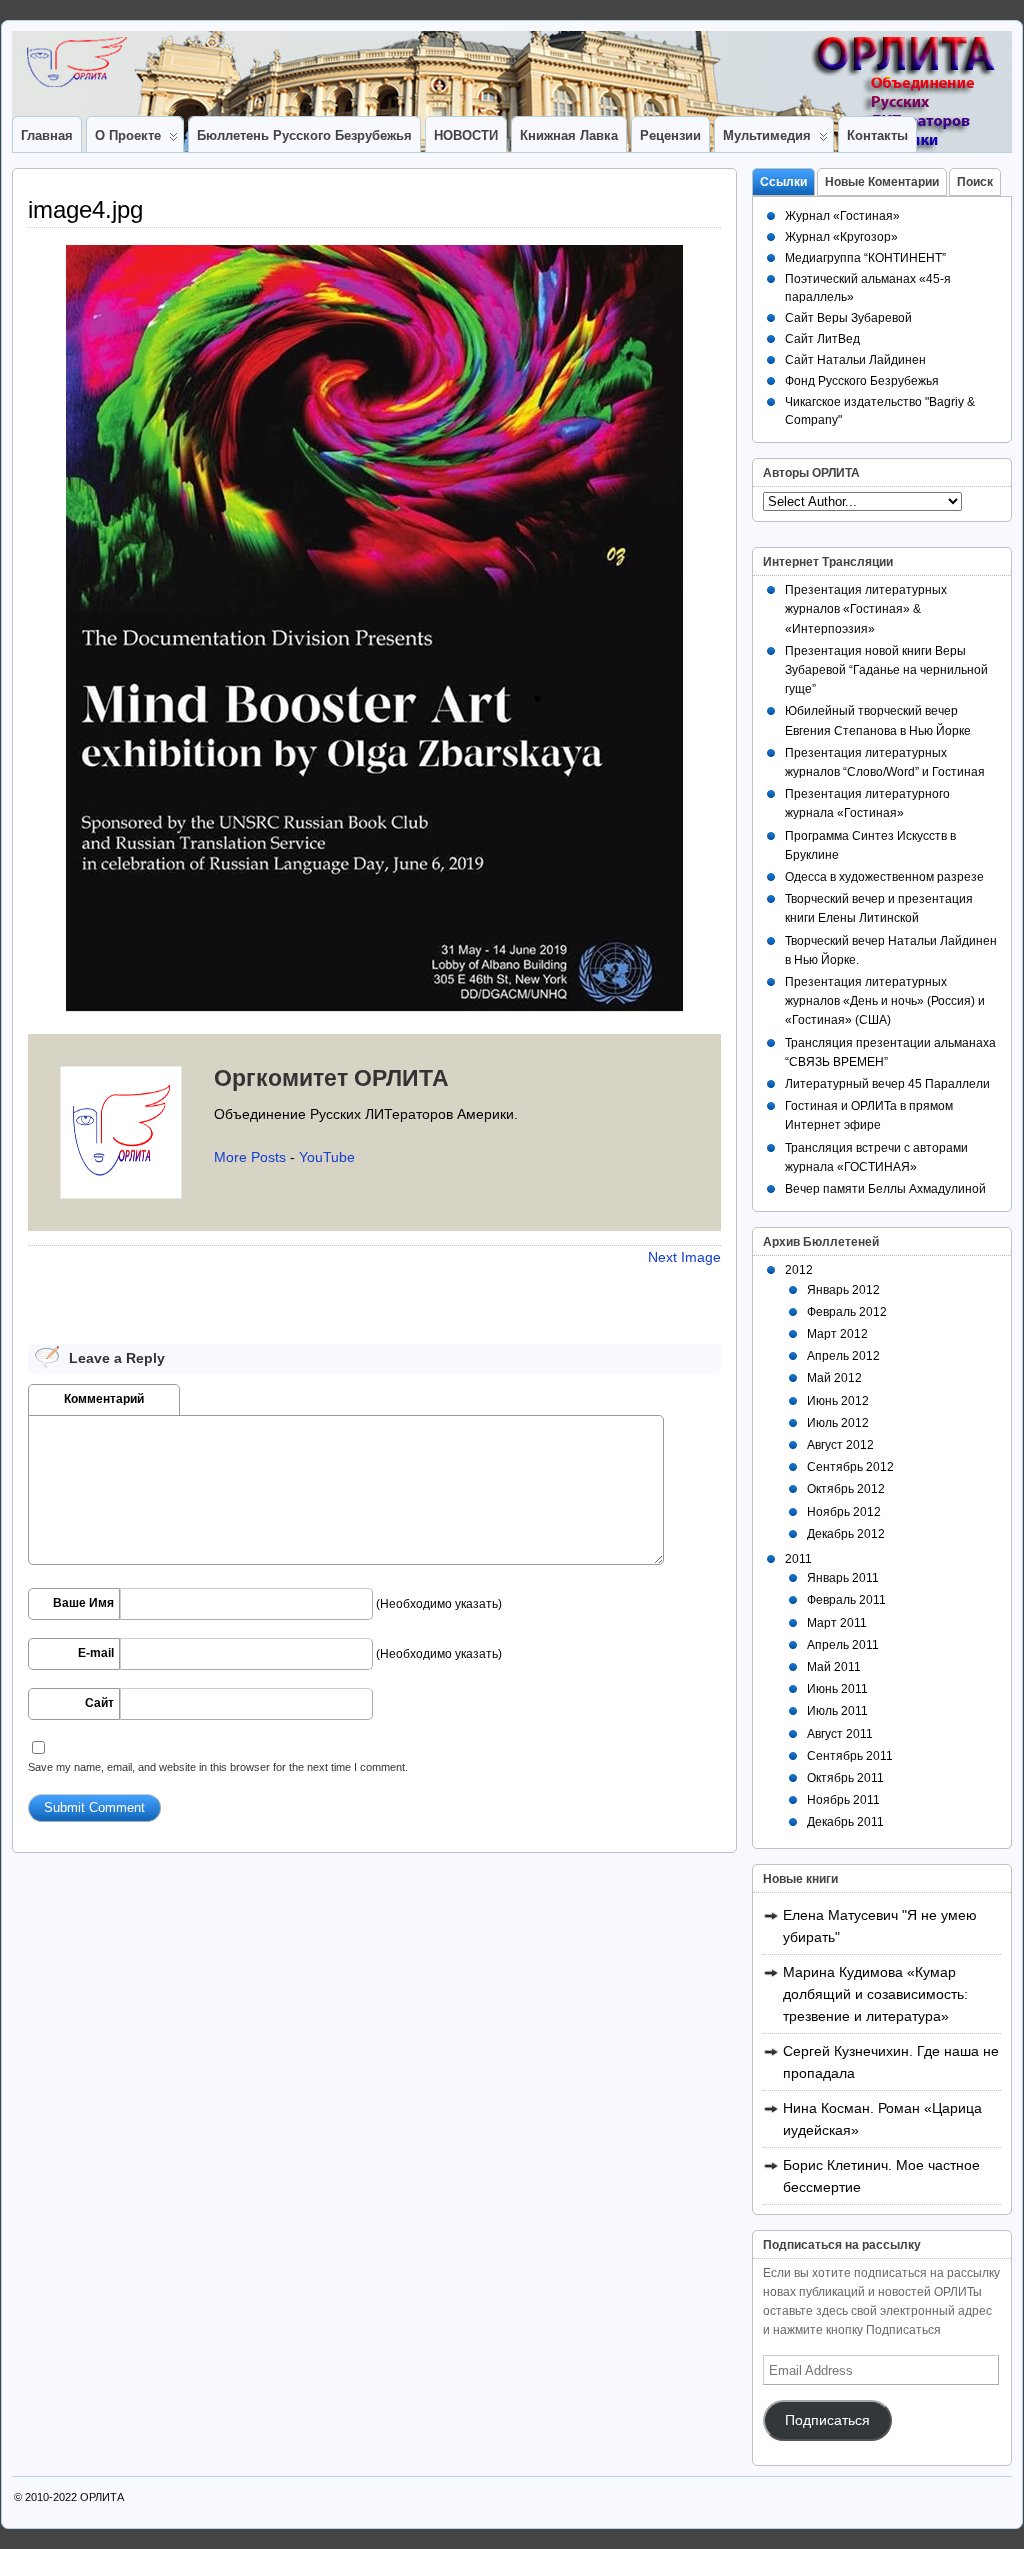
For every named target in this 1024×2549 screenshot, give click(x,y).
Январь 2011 (843, 1578)
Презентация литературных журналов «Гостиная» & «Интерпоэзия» (866, 609)
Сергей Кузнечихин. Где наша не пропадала (891, 2062)
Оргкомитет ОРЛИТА (331, 1078)
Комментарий (104, 1399)
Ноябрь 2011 (843, 1800)
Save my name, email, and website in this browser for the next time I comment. (218, 1767)
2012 (799, 1270)
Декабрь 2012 (846, 1534)
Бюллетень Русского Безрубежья (304, 135)
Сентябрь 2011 (850, 1756)
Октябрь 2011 (845, 1778)
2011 (798, 1559)
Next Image (684, 1257)
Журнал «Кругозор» (841, 237)
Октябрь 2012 (846, 1489)
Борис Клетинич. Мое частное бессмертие (881, 2176)
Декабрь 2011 (845, 1822)
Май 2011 (834, 1667)
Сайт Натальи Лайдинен (855, 360)
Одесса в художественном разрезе (884, 877)
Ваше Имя (83, 1603)
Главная (47, 135)
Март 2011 (837, 1623)
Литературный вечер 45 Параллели (887, 1084)
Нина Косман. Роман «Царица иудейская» (882, 2119)
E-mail (96, 1653)
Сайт (99, 1703)
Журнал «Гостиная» (842, 216)
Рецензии (670, 135)
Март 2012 (837, 1334)
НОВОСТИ (466, 135)
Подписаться (827, 2420)
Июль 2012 (838, 1423)
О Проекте (128, 135)
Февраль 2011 (846, 1600)
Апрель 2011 (843, 1645)
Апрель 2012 (843, 1356)
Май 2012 (834, 1378)
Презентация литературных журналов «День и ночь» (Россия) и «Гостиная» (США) (885, 1001)
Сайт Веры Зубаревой (848, 318)
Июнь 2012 (838, 1401)
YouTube (327, 1157)
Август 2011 (840, 1734)
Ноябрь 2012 (844, 1512)
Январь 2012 (843, 1290)
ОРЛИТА (102, 2497)
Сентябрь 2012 (850, 1467)
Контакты (877, 135)
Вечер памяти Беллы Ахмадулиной (885, 1189)
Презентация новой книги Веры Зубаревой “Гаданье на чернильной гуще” (886, 670)
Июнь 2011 (837, 1689)
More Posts (250, 1157)
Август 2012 (840, 1445)
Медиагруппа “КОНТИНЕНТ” (865, 258)
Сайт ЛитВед (822, 339)
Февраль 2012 (847, 1312)
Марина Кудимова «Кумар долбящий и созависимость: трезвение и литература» (875, 1994)
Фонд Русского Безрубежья (862, 381)
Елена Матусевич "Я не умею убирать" (880, 1926)
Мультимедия (767, 135)
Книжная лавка (569, 135)
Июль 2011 (837, 1711)
